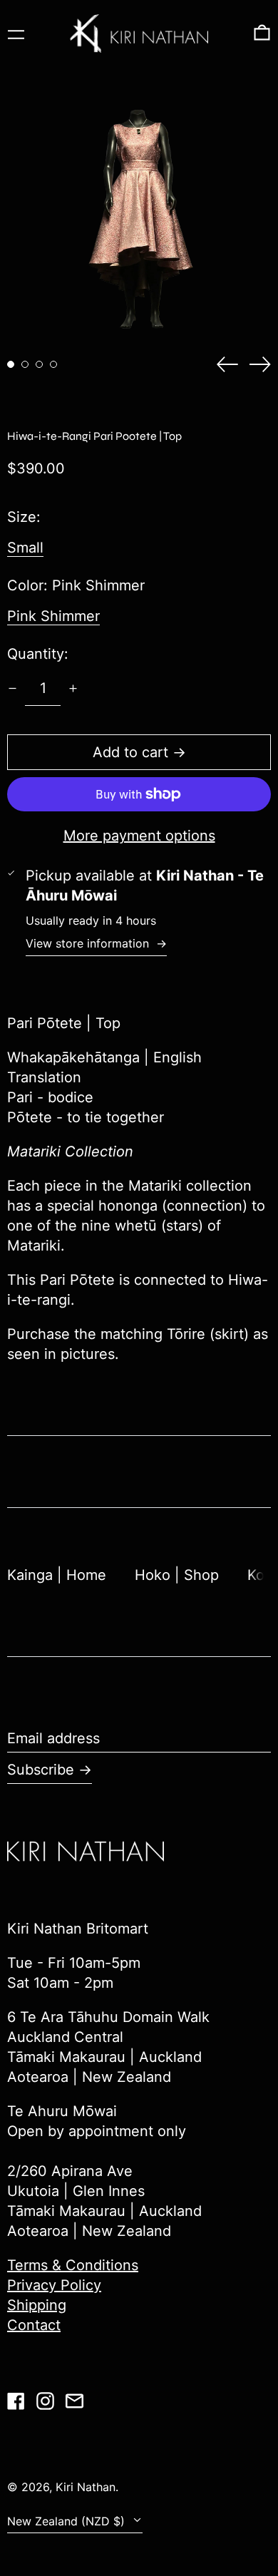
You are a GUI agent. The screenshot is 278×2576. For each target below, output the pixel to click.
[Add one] (73, 688)
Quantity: (38, 654)
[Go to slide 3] (39, 364)
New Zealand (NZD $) (68, 2521)
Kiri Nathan (86, 2487)
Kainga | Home (57, 1575)
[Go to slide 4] (53, 364)
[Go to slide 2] (25, 364)
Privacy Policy (54, 2285)
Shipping (37, 2305)
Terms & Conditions (73, 2265)
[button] (262, 34)
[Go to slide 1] (11, 364)
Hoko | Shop (177, 1575)
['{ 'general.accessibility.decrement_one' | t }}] (12, 688)
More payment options (139, 836)
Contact (34, 2325)
